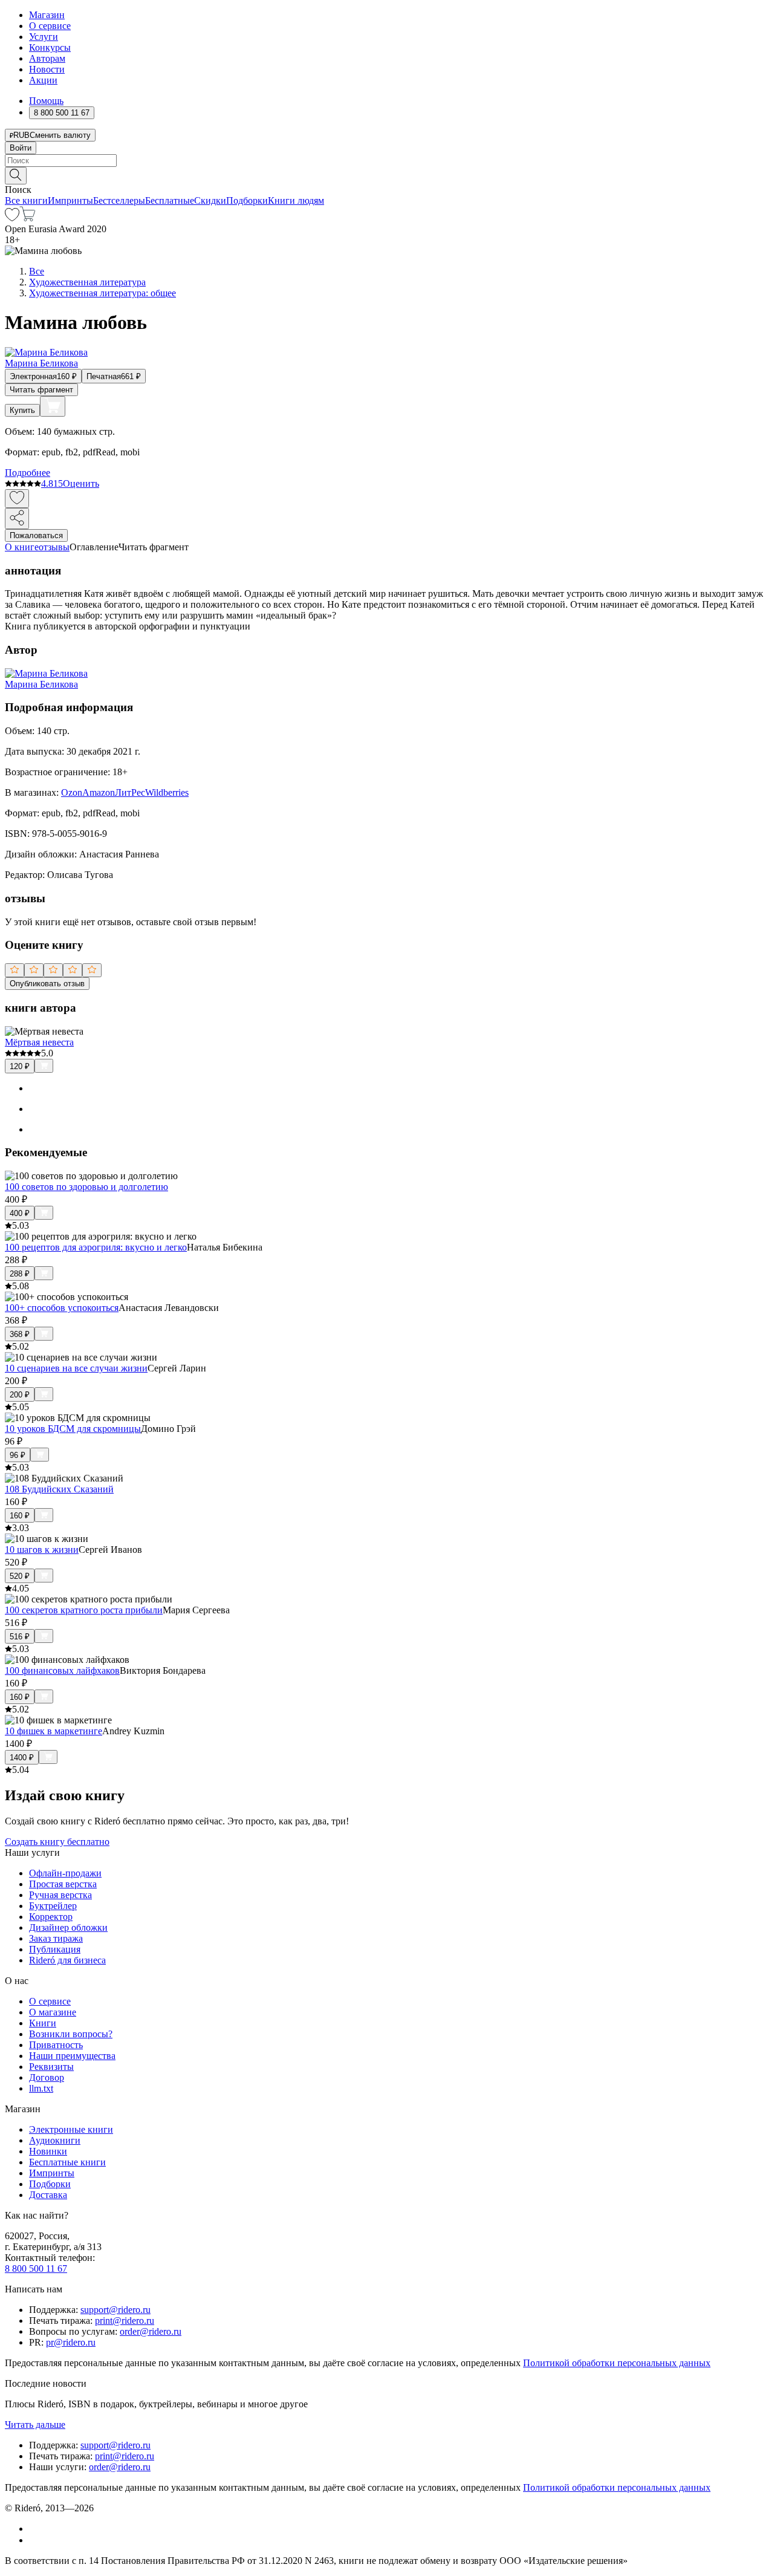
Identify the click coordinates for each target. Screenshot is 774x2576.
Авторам (47, 58)
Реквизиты (51, 2067)
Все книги (26, 200)
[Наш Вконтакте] (35, 2529)
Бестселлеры (119, 200)
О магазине (53, 2012)
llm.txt (41, 2088)
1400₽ (22, 1758)
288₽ (20, 1274)
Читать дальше (35, 2425)
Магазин (47, 15)
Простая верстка (63, 1884)
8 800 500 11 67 (36, 2269)
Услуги (44, 37)
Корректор (51, 1917)
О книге (22, 547)
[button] (387, 175)
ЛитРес (130, 792)
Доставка (48, 2195)
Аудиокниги (55, 2140)
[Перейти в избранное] (12, 218)
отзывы (54, 547)
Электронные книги (71, 2129)
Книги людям (296, 200)
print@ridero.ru (125, 2321)
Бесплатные (170, 200)
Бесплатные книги (67, 2162)
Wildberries (167, 792)
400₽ (20, 1213)
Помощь (46, 101)
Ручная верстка (60, 1895)
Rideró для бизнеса (67, 1960)
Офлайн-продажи (65, 1873)
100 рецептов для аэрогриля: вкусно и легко (96, 1247)
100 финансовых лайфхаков (62, 1670)
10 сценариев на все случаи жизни (76, 1368)
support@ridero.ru (115, 2310)
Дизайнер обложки (68, 1927)
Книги (43, 2023)
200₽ (20, 1395)
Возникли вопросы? (71, 2034)
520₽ (20, 1576)
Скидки (210, 200)
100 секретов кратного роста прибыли (84, 1610)
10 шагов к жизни (42, 1550)
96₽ (18, 1455)
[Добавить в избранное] (17, 499)
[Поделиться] (17, 519)
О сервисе (50, 26)
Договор (47, 2077)
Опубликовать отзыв (47, 984)
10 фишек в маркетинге (54, 1731)
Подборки (247, 200)
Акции (43, 80)
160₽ (20, 1516)
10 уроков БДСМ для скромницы (73, 1429)
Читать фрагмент (41, 390)
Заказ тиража (56, 1938)
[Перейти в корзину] (28, 218)
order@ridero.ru (151, 2331)
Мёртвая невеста (39, 1042)
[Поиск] (16, 176)
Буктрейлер (53, 1906)
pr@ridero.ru (71, 2342)
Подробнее (28, 473)
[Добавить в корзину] (53, 406)
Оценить (81, 483)
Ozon (72, 792)
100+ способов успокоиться (62, 1308)
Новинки (48, 2151)
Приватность (56, 2045)
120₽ (20, 1066)
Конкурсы (50, 47)
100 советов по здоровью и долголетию (86, 1187)
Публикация (55, 1949)
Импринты (70, 200)
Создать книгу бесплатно (57, 1842)
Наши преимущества (72, 2056)
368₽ (20, 1334)
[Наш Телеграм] (34, 2540)
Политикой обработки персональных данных (617, 2363)
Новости (47, 69)
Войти (21, 148)
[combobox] (387, 161)
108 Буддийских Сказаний (59, 1489)
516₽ (20, 1637)
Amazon (99, 792)
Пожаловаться (36, 535)
